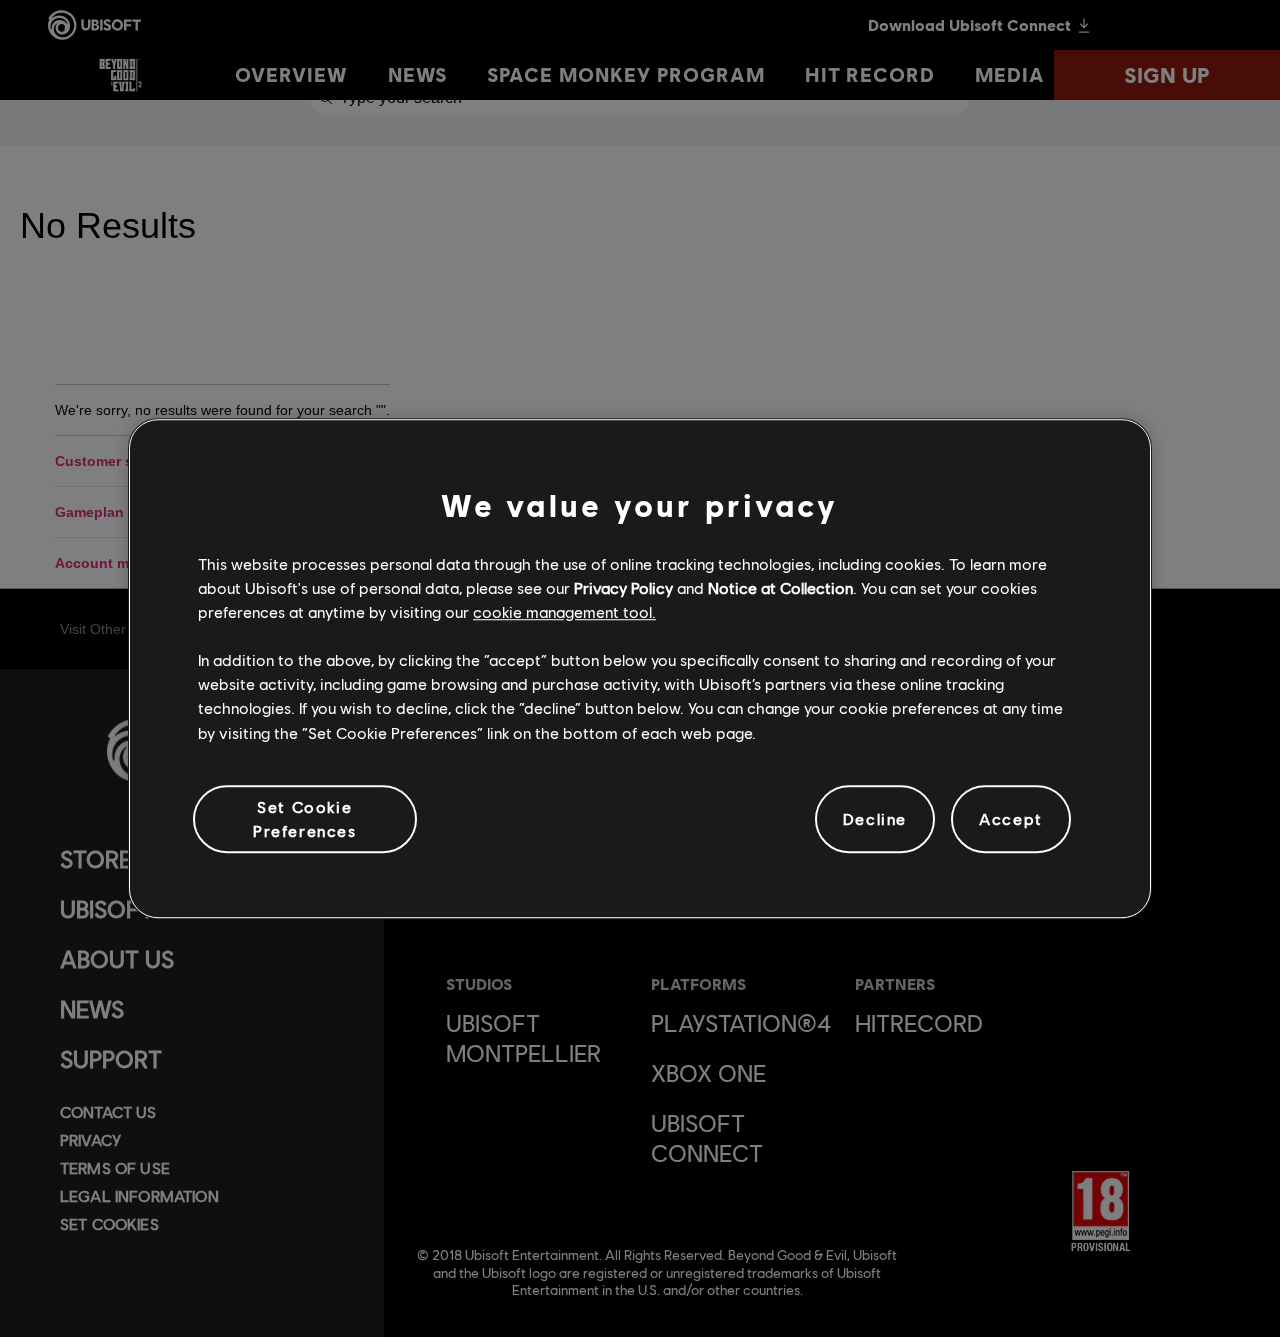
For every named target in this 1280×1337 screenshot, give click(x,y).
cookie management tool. (564, 611)
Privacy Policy (623, 587)
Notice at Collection (780, 587)
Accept (1011, 818)
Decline (875, 818)
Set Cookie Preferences (305, 818)
